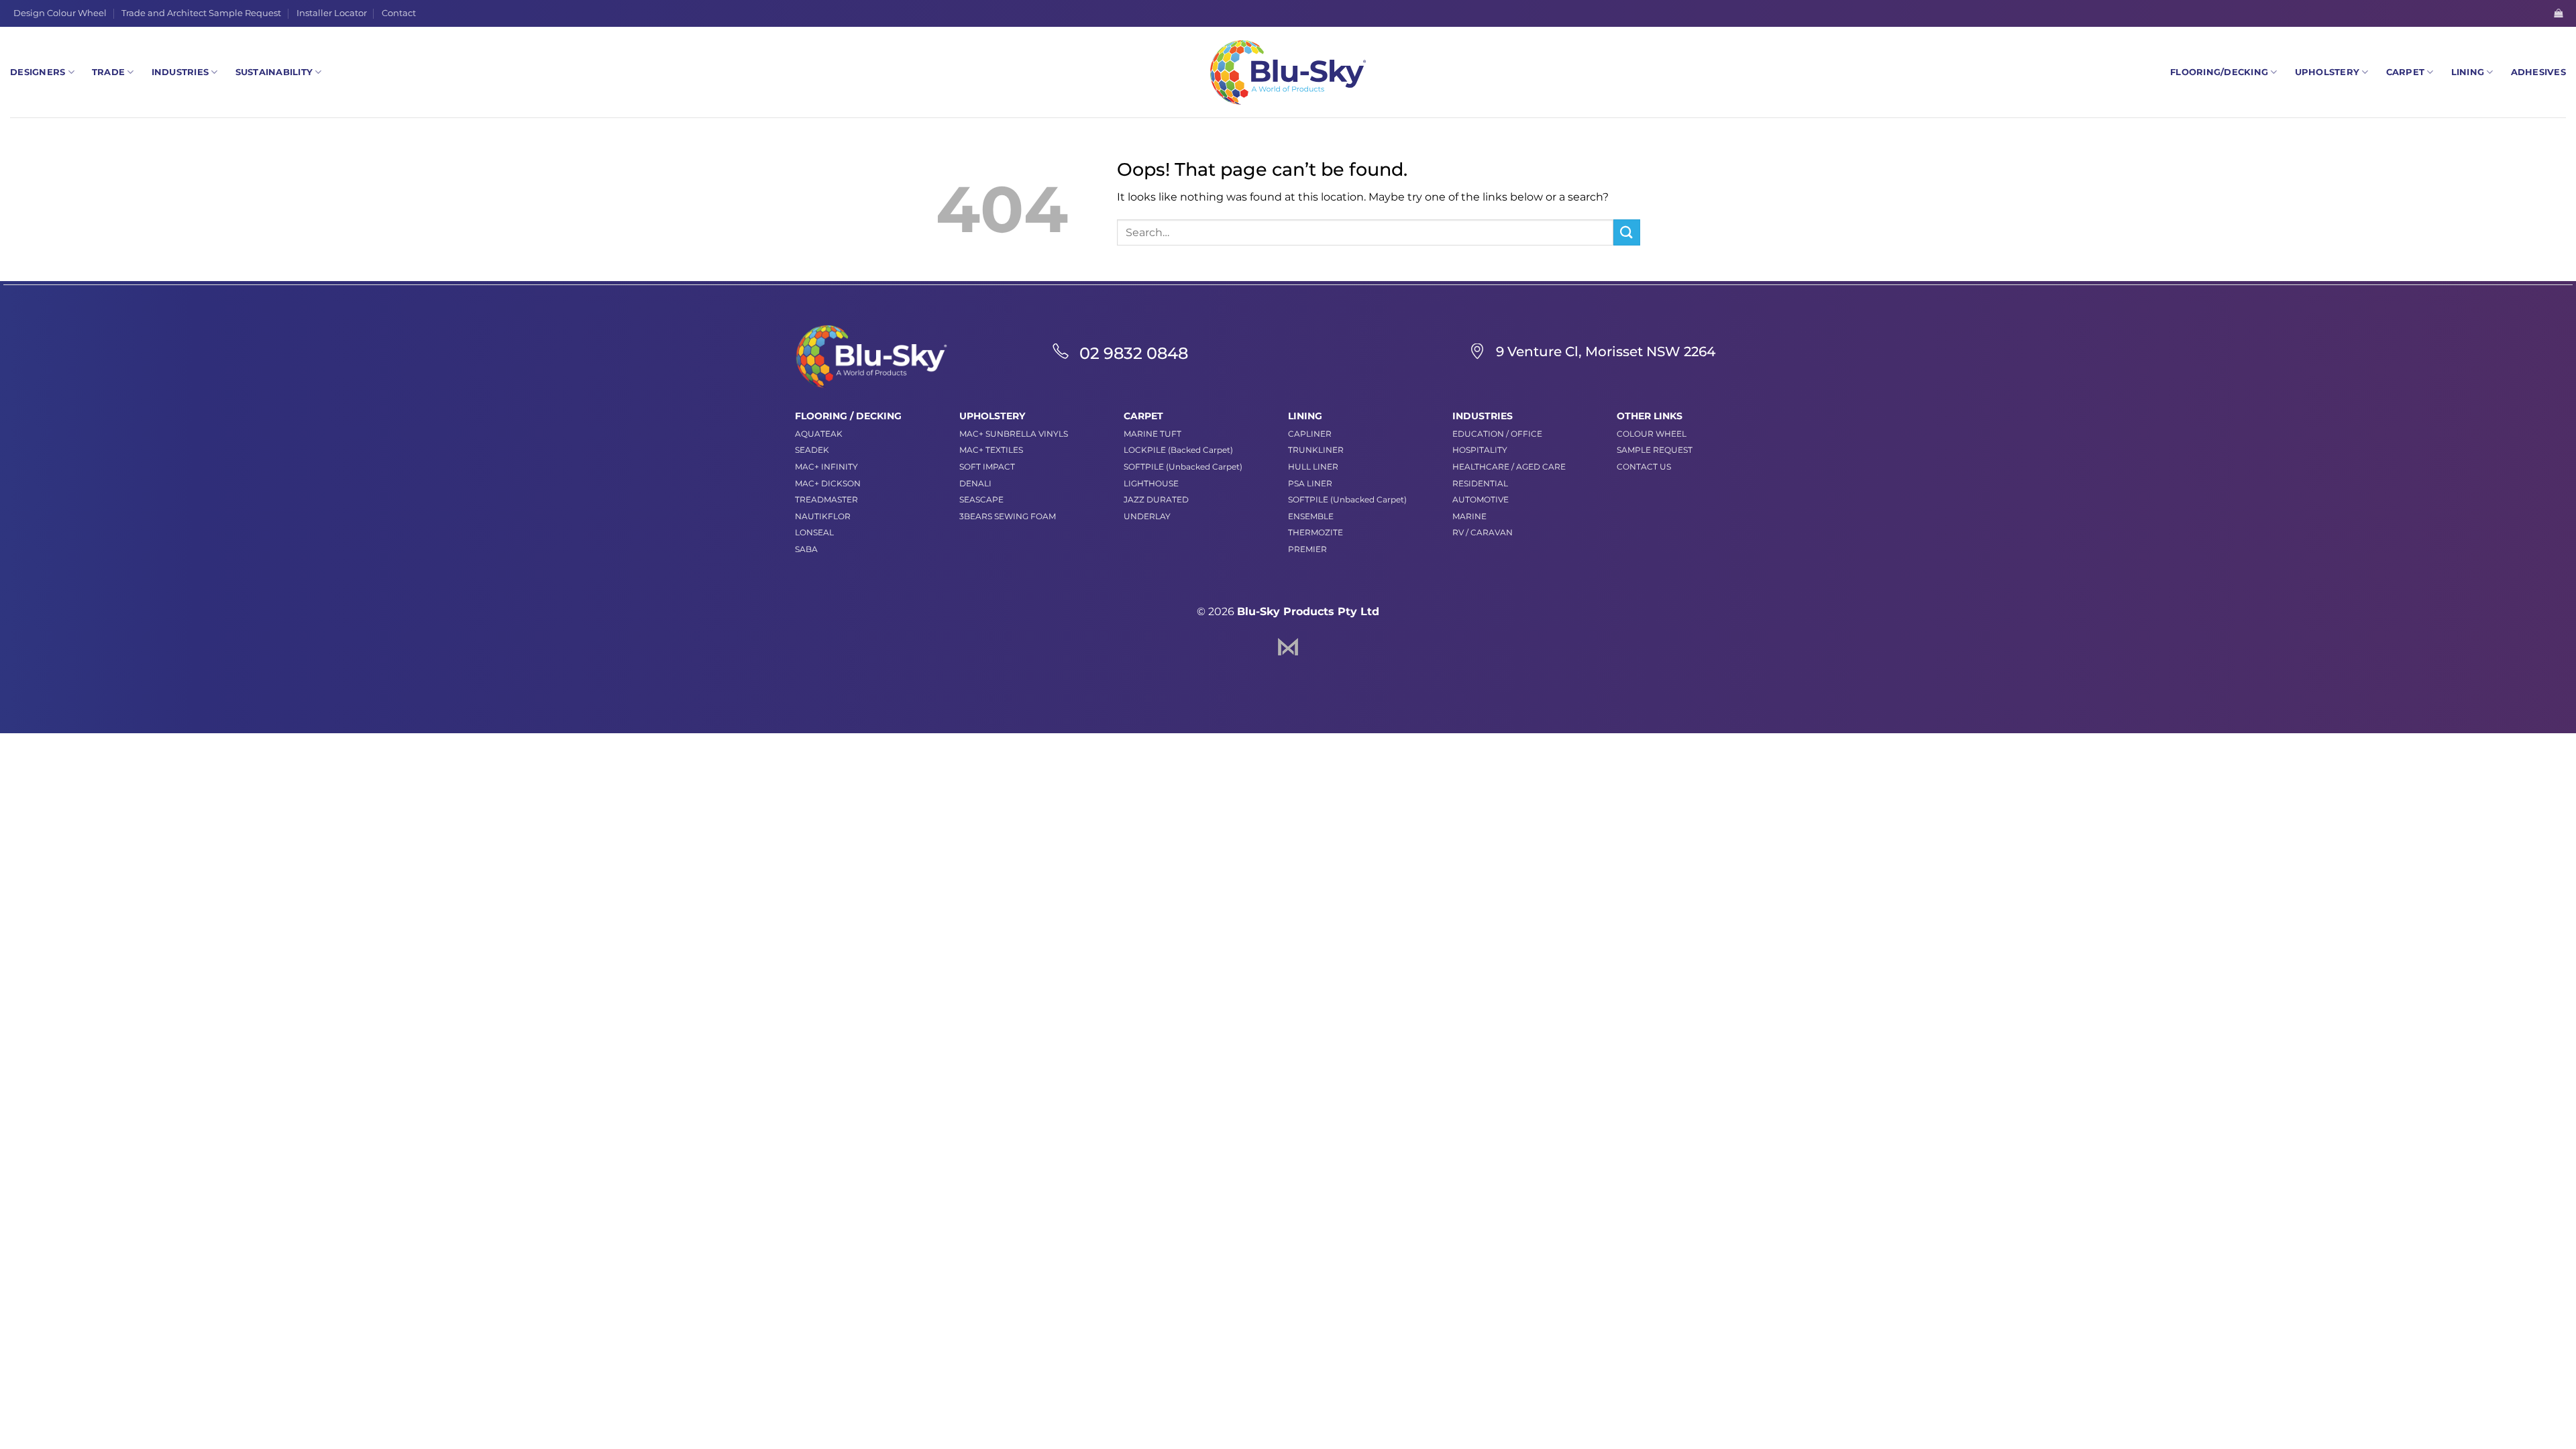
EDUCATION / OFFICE (1497, 434)
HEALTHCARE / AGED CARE (1509, 467)
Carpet (2406, 72)
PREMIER (1307, 549)
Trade (108, 72)
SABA (806, 549)
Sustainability (274, 72)
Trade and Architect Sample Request (201, 13)
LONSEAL (814, 532)
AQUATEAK (819, 434)
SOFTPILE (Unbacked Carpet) (1183, 467)
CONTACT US (1644, 467)
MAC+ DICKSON (828, 483)
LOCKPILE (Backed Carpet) (1178, 450)
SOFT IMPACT (987, 467)
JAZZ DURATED (1156, 499)
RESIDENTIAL (1480, 483)
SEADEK (812, 450)
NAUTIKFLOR (823, 516)
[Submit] (1627, 232)
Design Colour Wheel (60, 13)
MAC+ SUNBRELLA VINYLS (1014, 434)
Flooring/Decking (2219, 72)
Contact (399, 13)
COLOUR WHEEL (1652, 434)
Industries (180, 72)
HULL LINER (1313, 467)
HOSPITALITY (1480, 450)
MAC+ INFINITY (826, 467)
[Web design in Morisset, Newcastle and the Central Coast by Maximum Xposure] (1288, 646)
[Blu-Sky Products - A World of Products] (1288, 72)
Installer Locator (332, 13)
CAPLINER (1310, 434)
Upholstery (2327, 72)
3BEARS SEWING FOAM (1008, 516)
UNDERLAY (1147, 516)
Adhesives (2538, 72)
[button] (2558, 13)
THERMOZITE (1316, 532)
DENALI (975, 483)
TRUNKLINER (1316, 450)
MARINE (1469, 516)
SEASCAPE (981, 499)
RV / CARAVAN (1483, 532)
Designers (38, 72)
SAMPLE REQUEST (1655, 450)
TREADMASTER (826, 499)
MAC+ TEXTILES (991, 450)
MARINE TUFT (1152, 434)
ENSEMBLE (1311, 516)
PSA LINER (1310, 483)
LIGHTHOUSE (1151, 483)
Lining (2468, 72)
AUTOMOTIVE (1481, 499)
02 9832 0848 (1134, 353)
